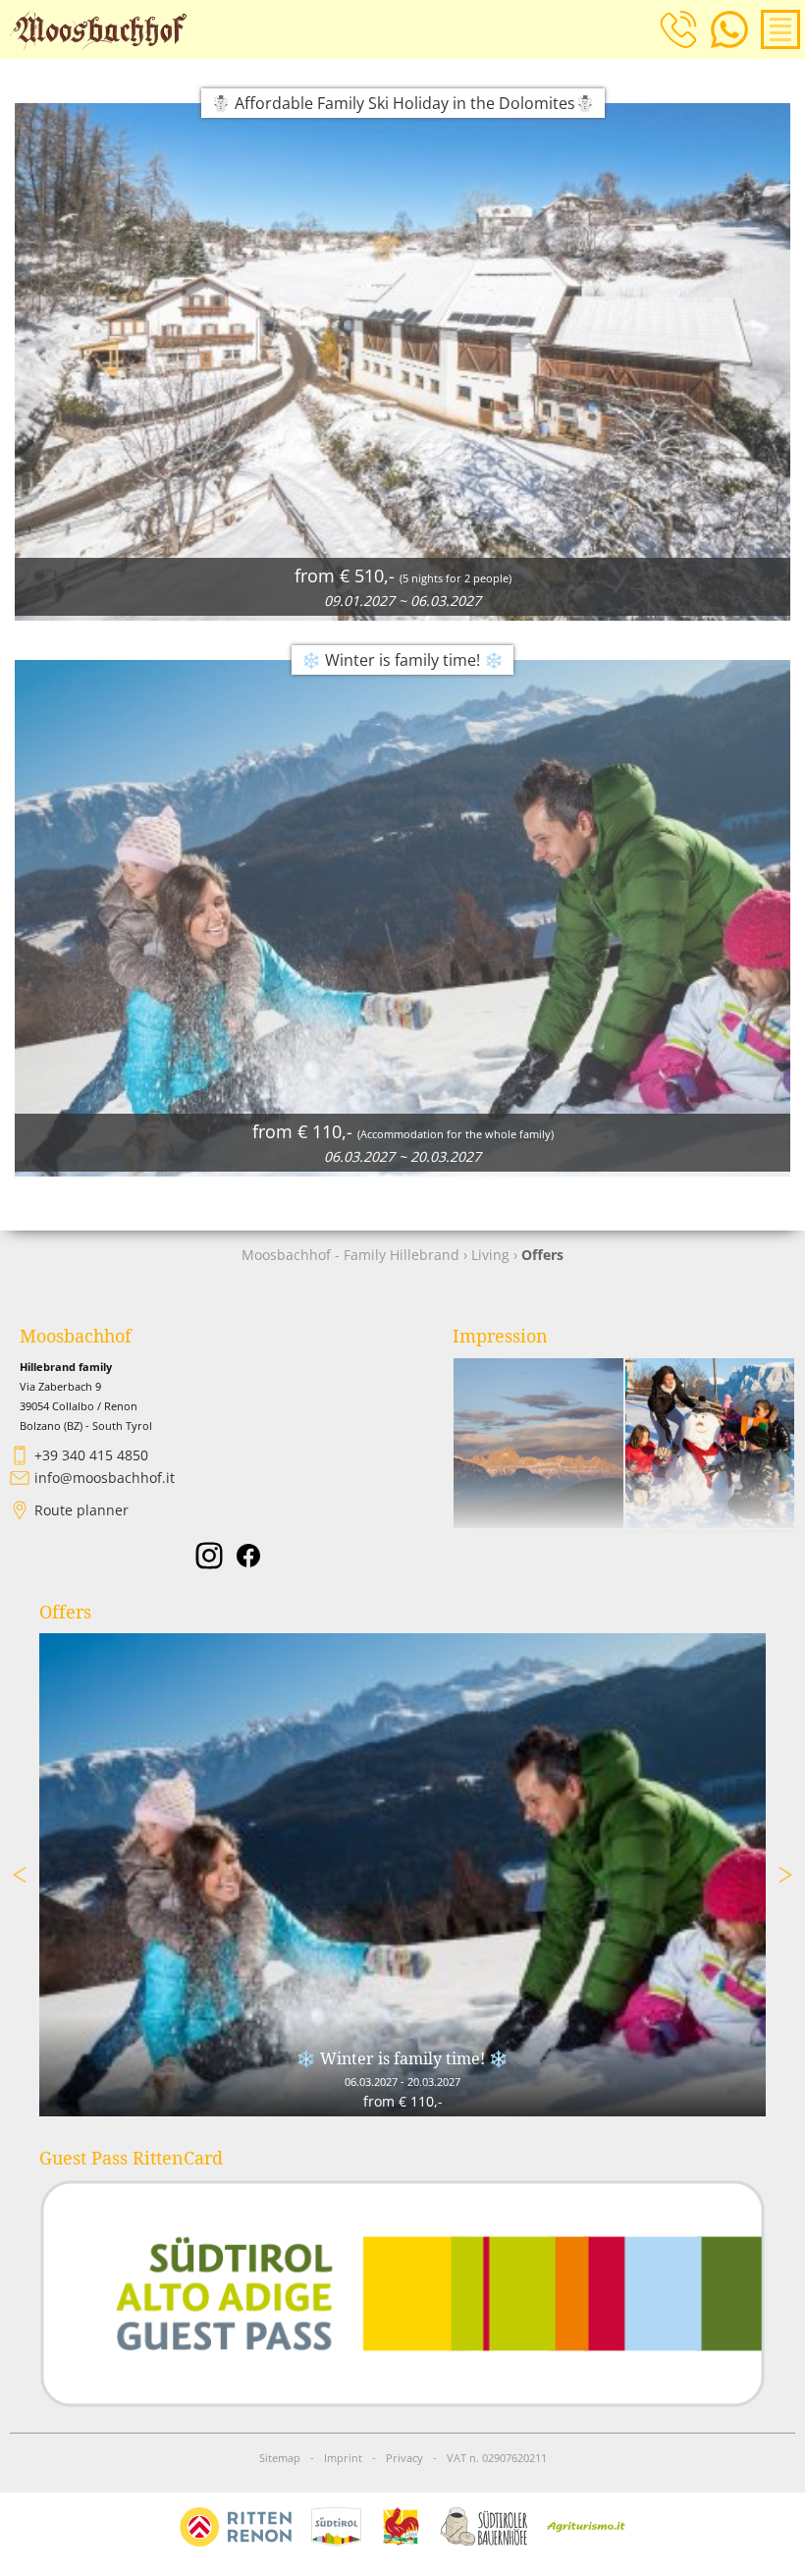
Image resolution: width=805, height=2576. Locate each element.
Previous (20, 1875)
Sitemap (280, 2458)
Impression (500, 1336)
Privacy (404, 2458)
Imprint (343, 2458)
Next (785, 1875)
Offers (65, 1612)
